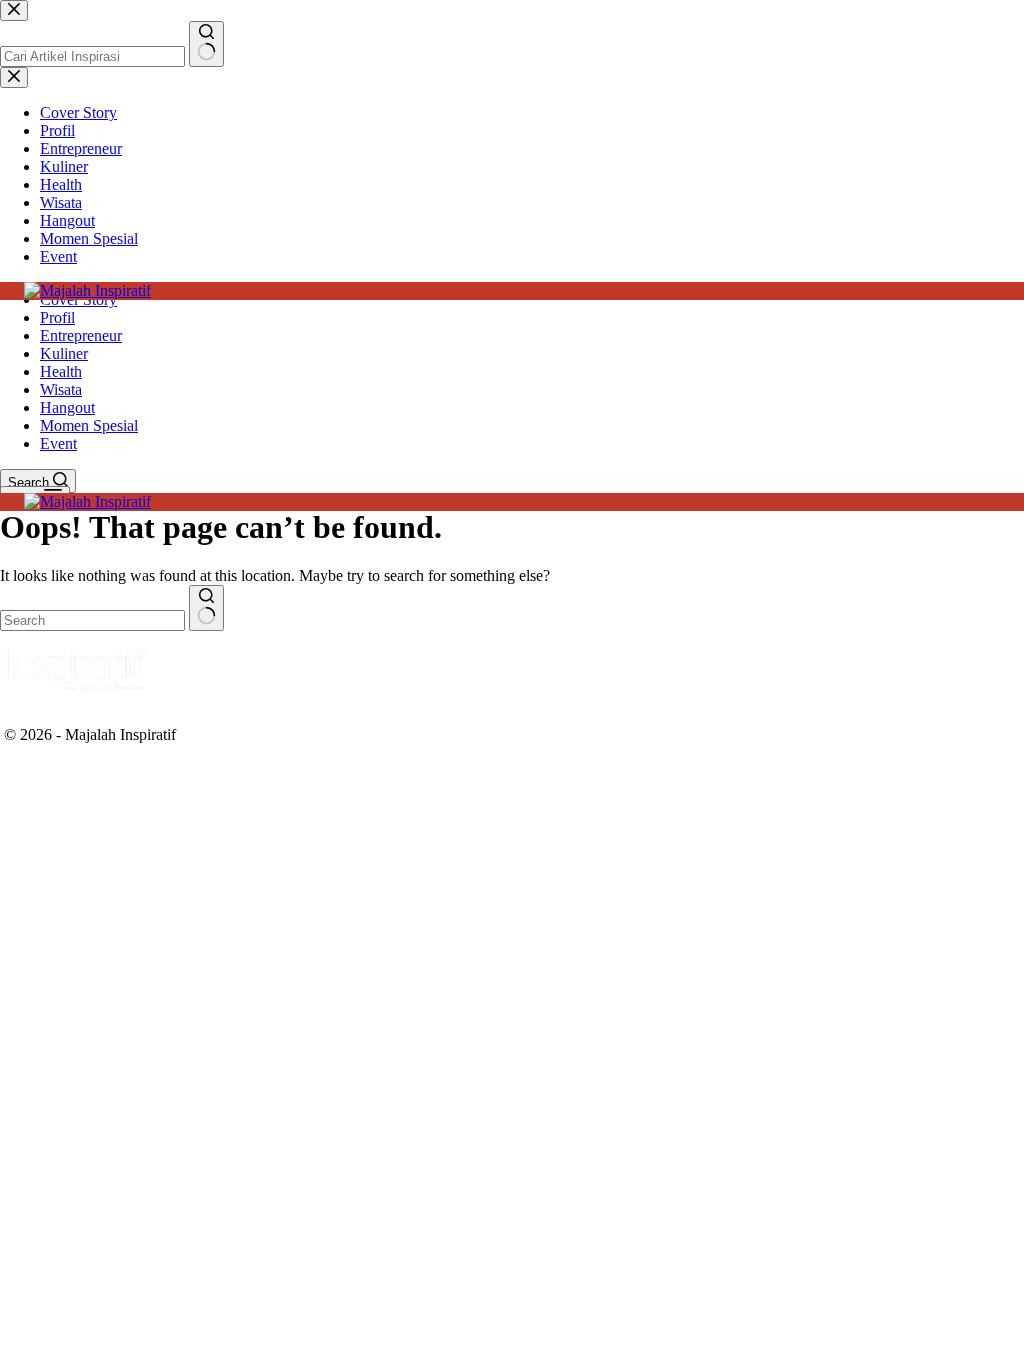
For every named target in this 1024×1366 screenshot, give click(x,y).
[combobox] (92, 620)
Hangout (67, 407)
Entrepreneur (81, 335)
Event (58, 443)
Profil (57, 317)
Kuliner (64, 353)
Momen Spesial (89, 425)
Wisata (61, 389)
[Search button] (206, 608)
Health (61, 371)
